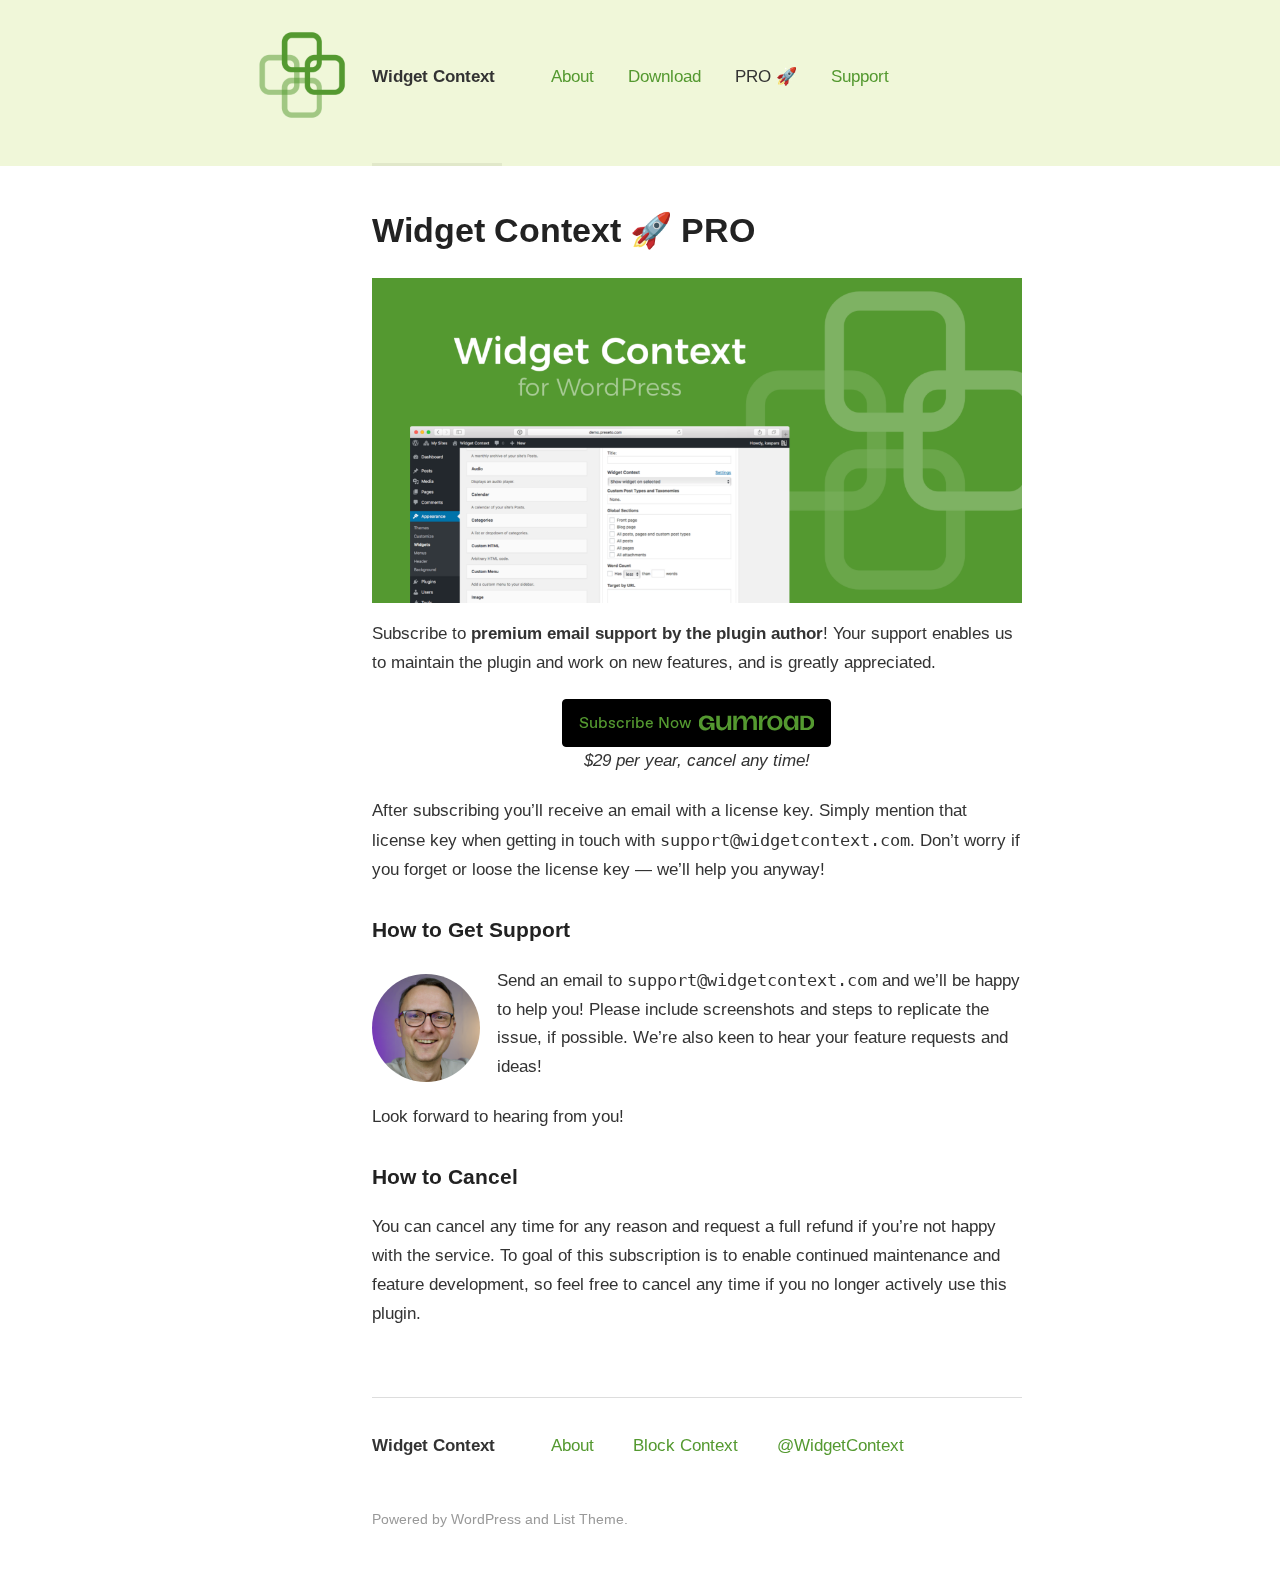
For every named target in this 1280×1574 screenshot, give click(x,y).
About (572, 76)
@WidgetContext (840, 1445)
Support (860, 76)
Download (664, 76)
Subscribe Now (635, 722)
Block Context (685, 1445)
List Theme (588, 1519)
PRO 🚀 (766, 76)
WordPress (486, 1519)
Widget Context (433, 1445)
